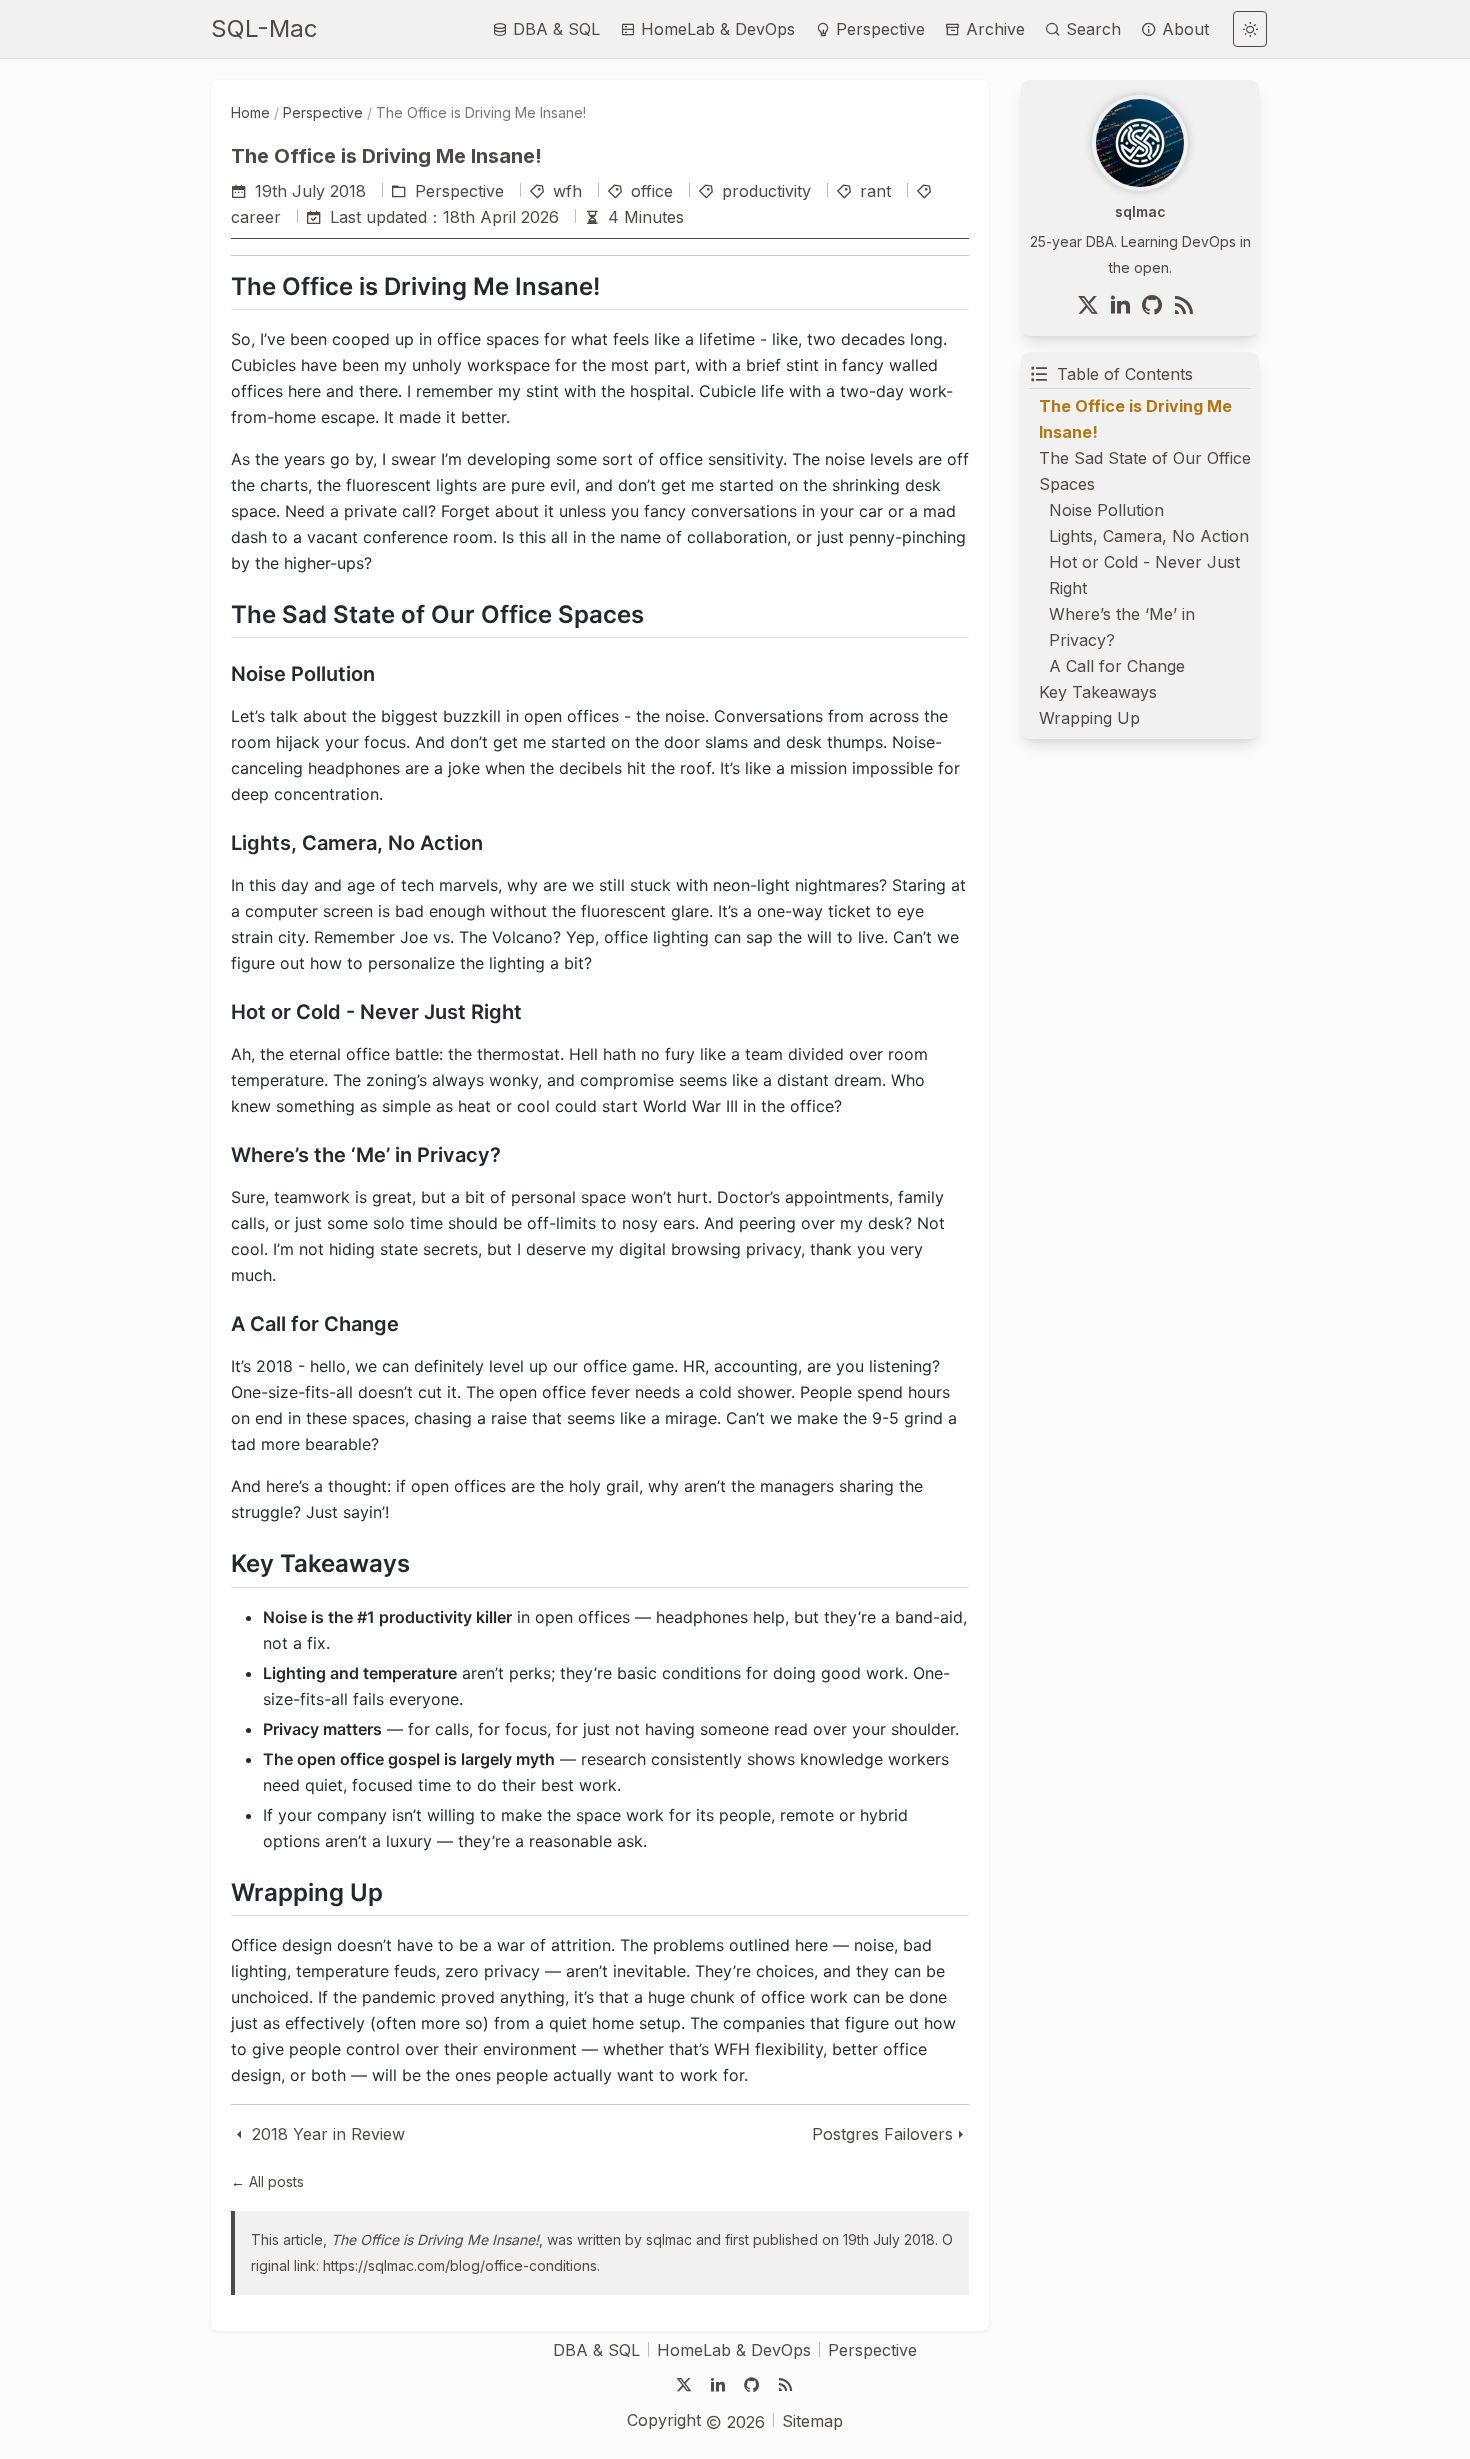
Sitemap (812, 2421)
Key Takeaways (1098, 692)
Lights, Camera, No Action (1149, 536)
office (652, 191)
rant (875, 191)
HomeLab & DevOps (715, 29)
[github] (1156, 305)
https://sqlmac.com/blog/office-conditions (460, 2265)
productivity (766, 191)
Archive (993, 29)
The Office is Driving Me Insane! (435, 2239)
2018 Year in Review (326, 2134)
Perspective (878, 29)
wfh (567, 191)
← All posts (267, 2181)
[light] (1250, 29)
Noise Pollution (1106, 510)
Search (1091, 29)
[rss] (1188, 305)
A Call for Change (1117, 666)
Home (250, 112)
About (1183, 29)
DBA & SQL (554, 29)
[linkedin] (1124, 305)
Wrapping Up (1089, 718)
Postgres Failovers (882, 2134)
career (256, 217)
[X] (1092, 305)
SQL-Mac (264, 28)
